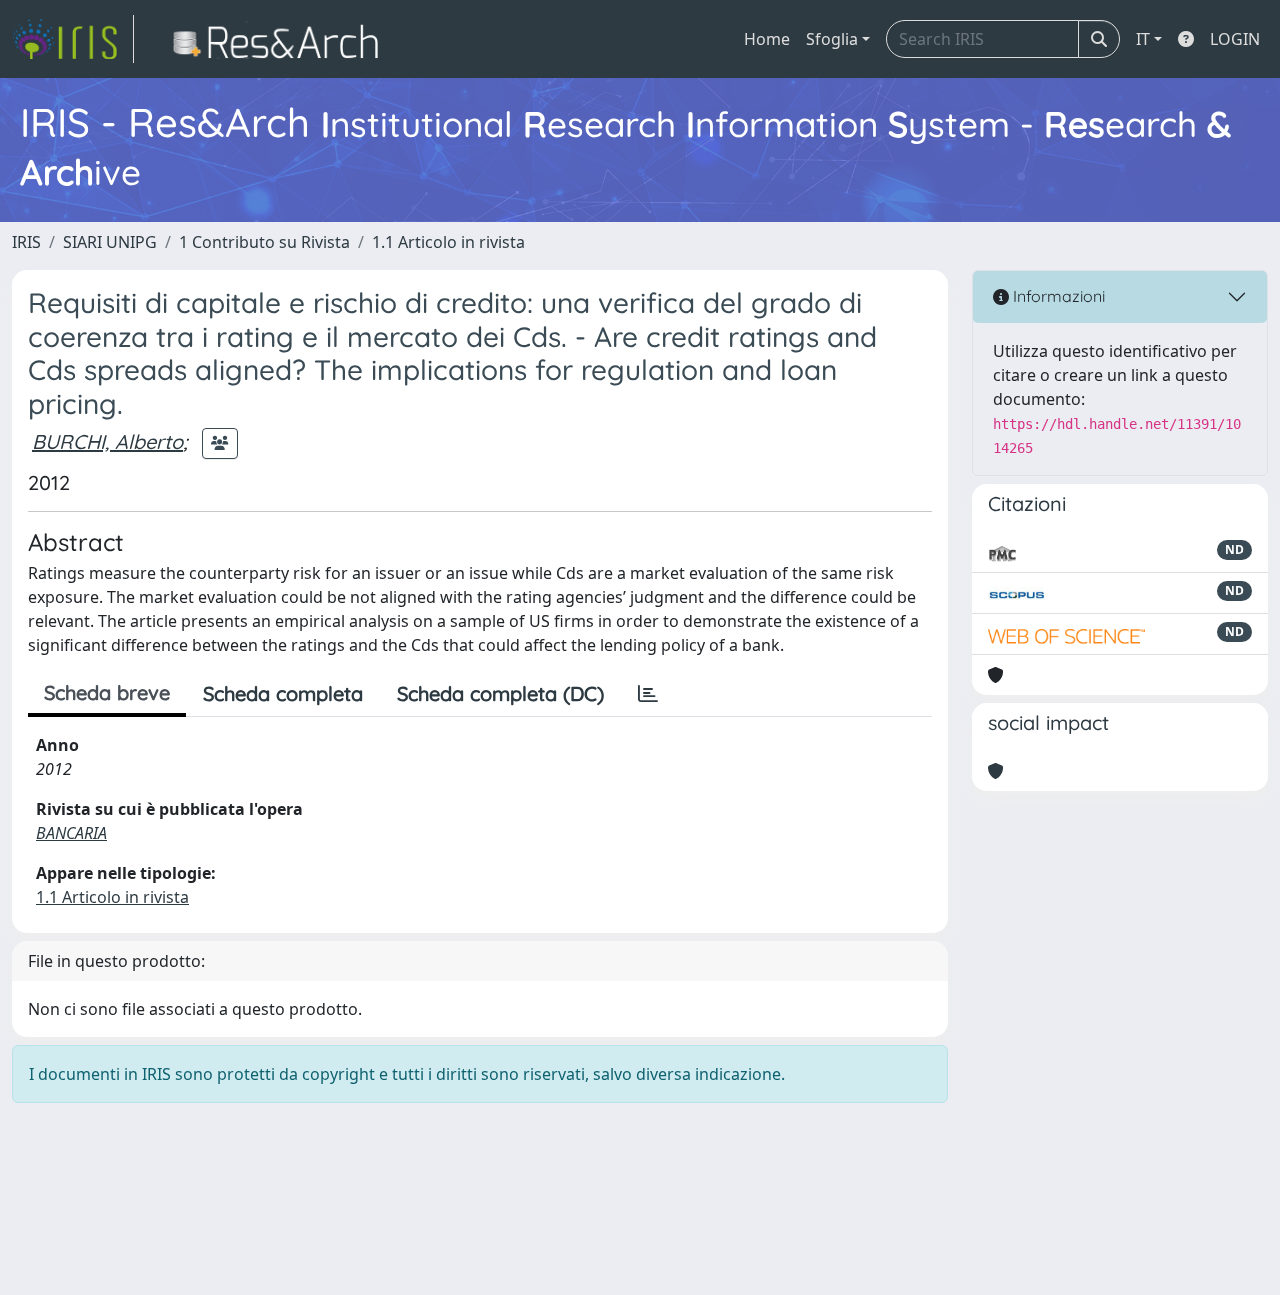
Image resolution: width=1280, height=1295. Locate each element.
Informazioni (1057, 296)
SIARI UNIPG (110, 242)
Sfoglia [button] (832, 39)
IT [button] (1143, 39)
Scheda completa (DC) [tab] (500, 693)
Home (767, 39)
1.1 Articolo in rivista (448, 242)
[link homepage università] (281, 39)
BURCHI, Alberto (107, 441)
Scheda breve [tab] (107, 692)
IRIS (26, 242)
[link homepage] (73, 39)
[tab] (648, 694)
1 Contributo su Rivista (264, 242)
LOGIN (1235, 39)
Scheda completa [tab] (283, 693)
